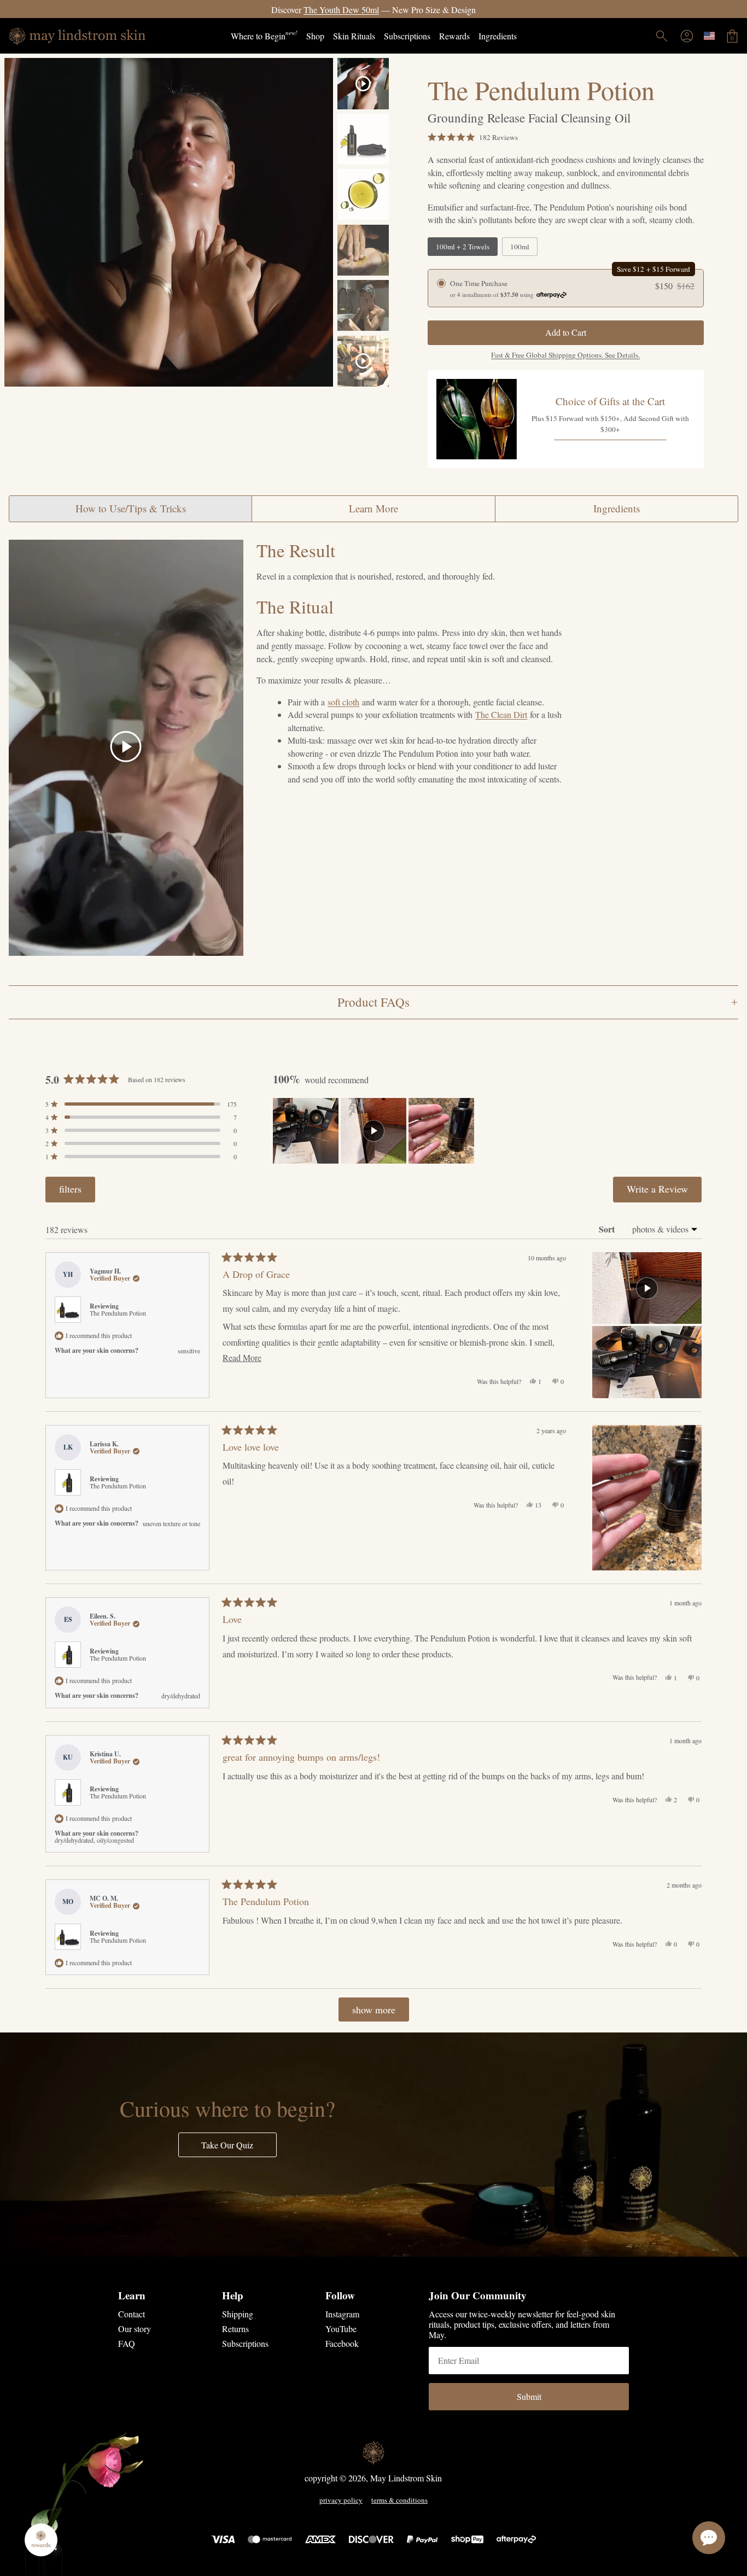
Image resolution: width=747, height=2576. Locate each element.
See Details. (440, 10)
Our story (135, 2329)
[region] (375, 1131)
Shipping (238, 2314)
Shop (315, 36)
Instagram (342, 2314)
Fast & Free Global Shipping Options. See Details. (565, 355)
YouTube (341, 2329)
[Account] (687, 36)
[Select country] (709, 36)
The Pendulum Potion (118, 1313)
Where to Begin (264, 35)
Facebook (342, 2343)
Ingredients (498, 36)
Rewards (454, 36)
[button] (473, 137)
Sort (608, 1229)
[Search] (662, 36)
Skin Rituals (354, 36)
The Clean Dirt (501, 714)
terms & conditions (399, 2501)
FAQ (127, 2343)
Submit (529, 2396)
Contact (132, 2314)
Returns (235, 2329)
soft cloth (343, 702)
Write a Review (664, 1192)
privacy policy (341, 2501)
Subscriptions (407, 36)
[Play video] (126, 748)
